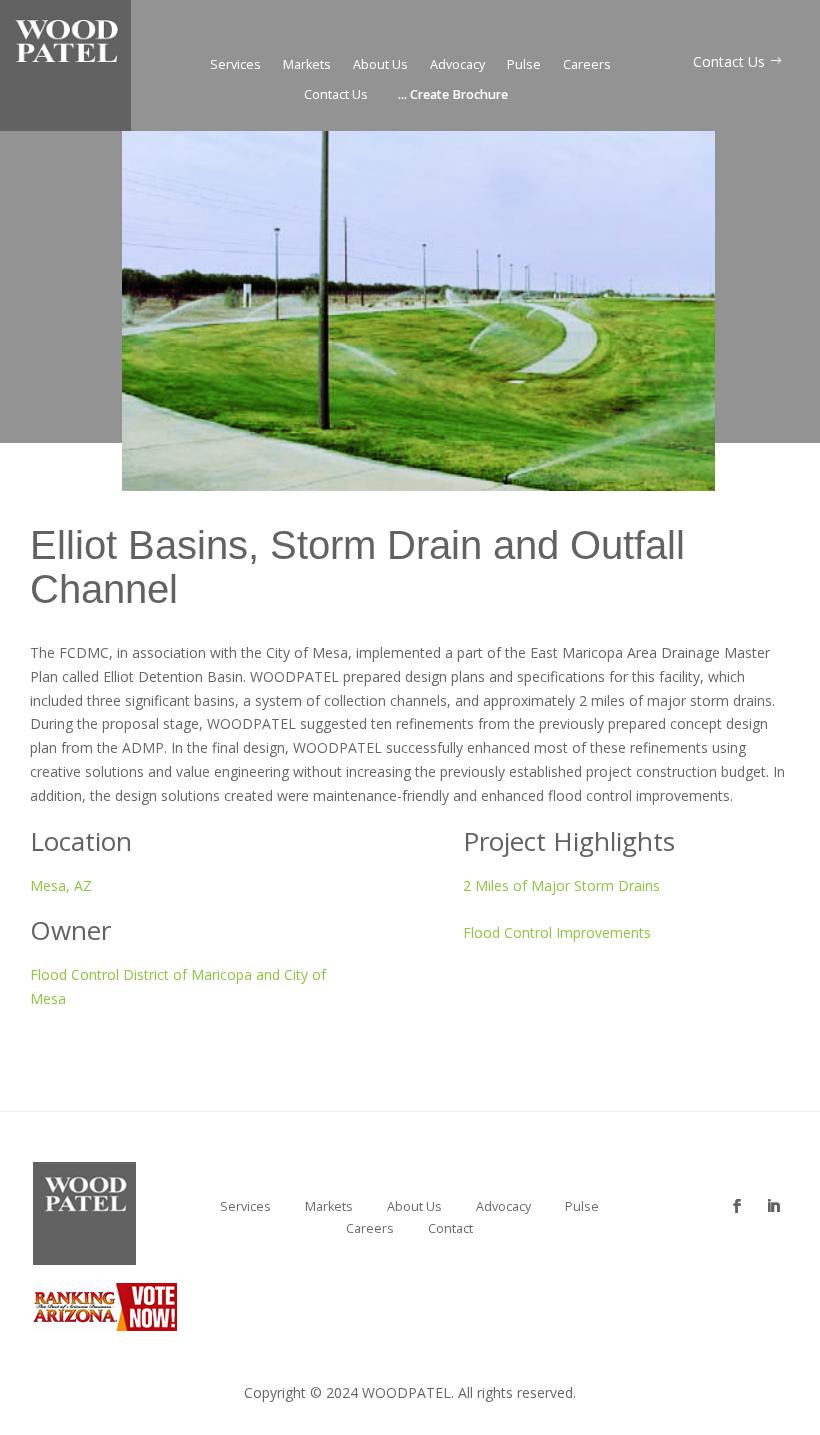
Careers (587, 65)
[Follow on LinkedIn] (773, 1191)
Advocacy (457, 65)
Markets (307, 65)
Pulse (524, 65)
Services (235, 65)
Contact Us (336, 95)
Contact (450, 1229)
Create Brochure (453, 95)
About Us (380, 65)
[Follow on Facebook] (737, 1191)
